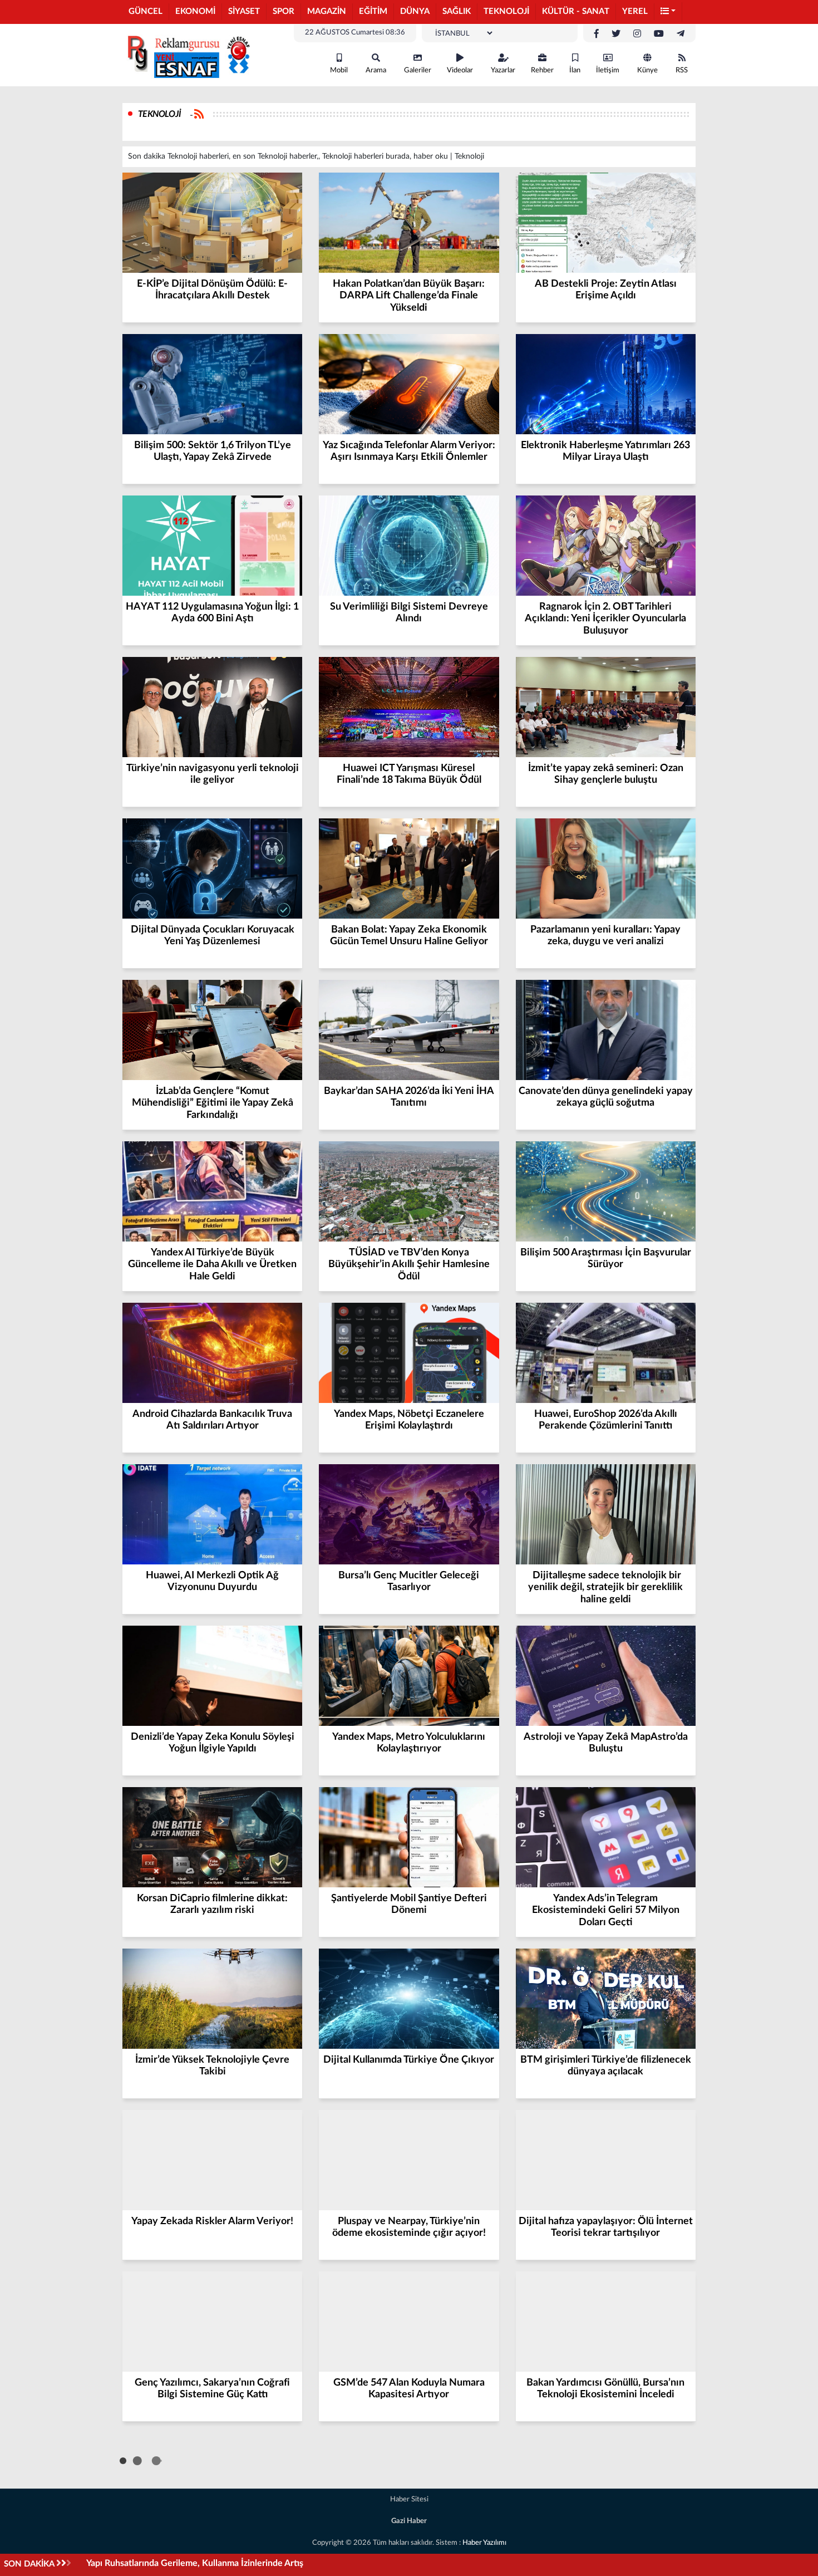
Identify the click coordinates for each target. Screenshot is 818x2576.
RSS (682, 70)
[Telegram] (681, 34)
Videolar (460, 70)
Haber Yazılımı (484, 2543)
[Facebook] (597, 34)
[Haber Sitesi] (186, 55)
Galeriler (418, 70)
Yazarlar (503, 70)
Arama (376, 70)
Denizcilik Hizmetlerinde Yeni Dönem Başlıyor (177, 2563)
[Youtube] (659, 34)
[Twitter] (616, 34)
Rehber (542, 70)
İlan (575, 70)
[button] (668, 12)
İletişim (608, 70)
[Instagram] (637, 34)
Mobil (339, 70)
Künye (647, 70)
